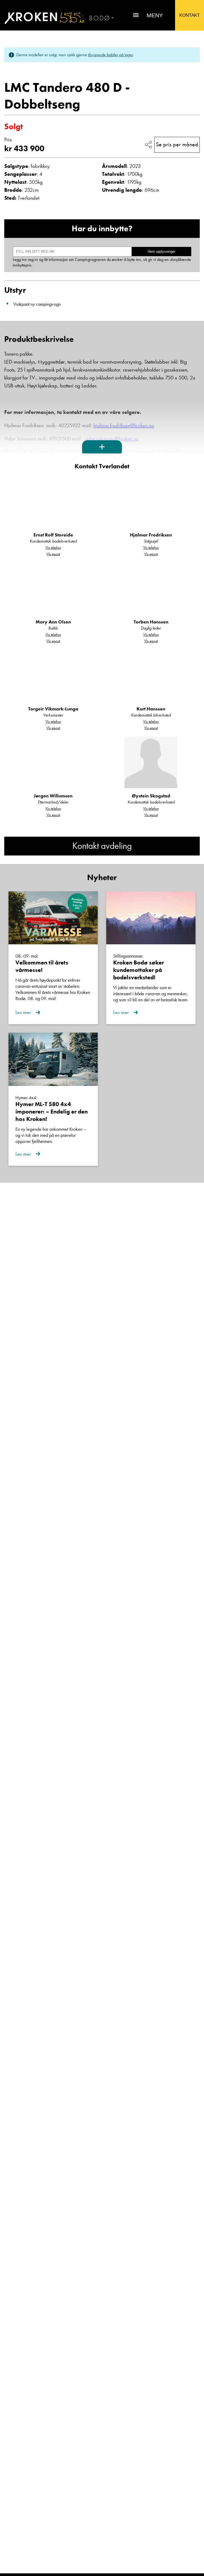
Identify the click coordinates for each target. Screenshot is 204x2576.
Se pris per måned (177, 144)
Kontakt (190, 15)
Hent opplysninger (161, 252)
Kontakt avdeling (102, 846)
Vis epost (53, 554)
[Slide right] (190, 68)
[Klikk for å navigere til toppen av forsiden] (42, 18)
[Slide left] (14, 68)
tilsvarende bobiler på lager (110, 55)
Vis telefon (53, 548)
